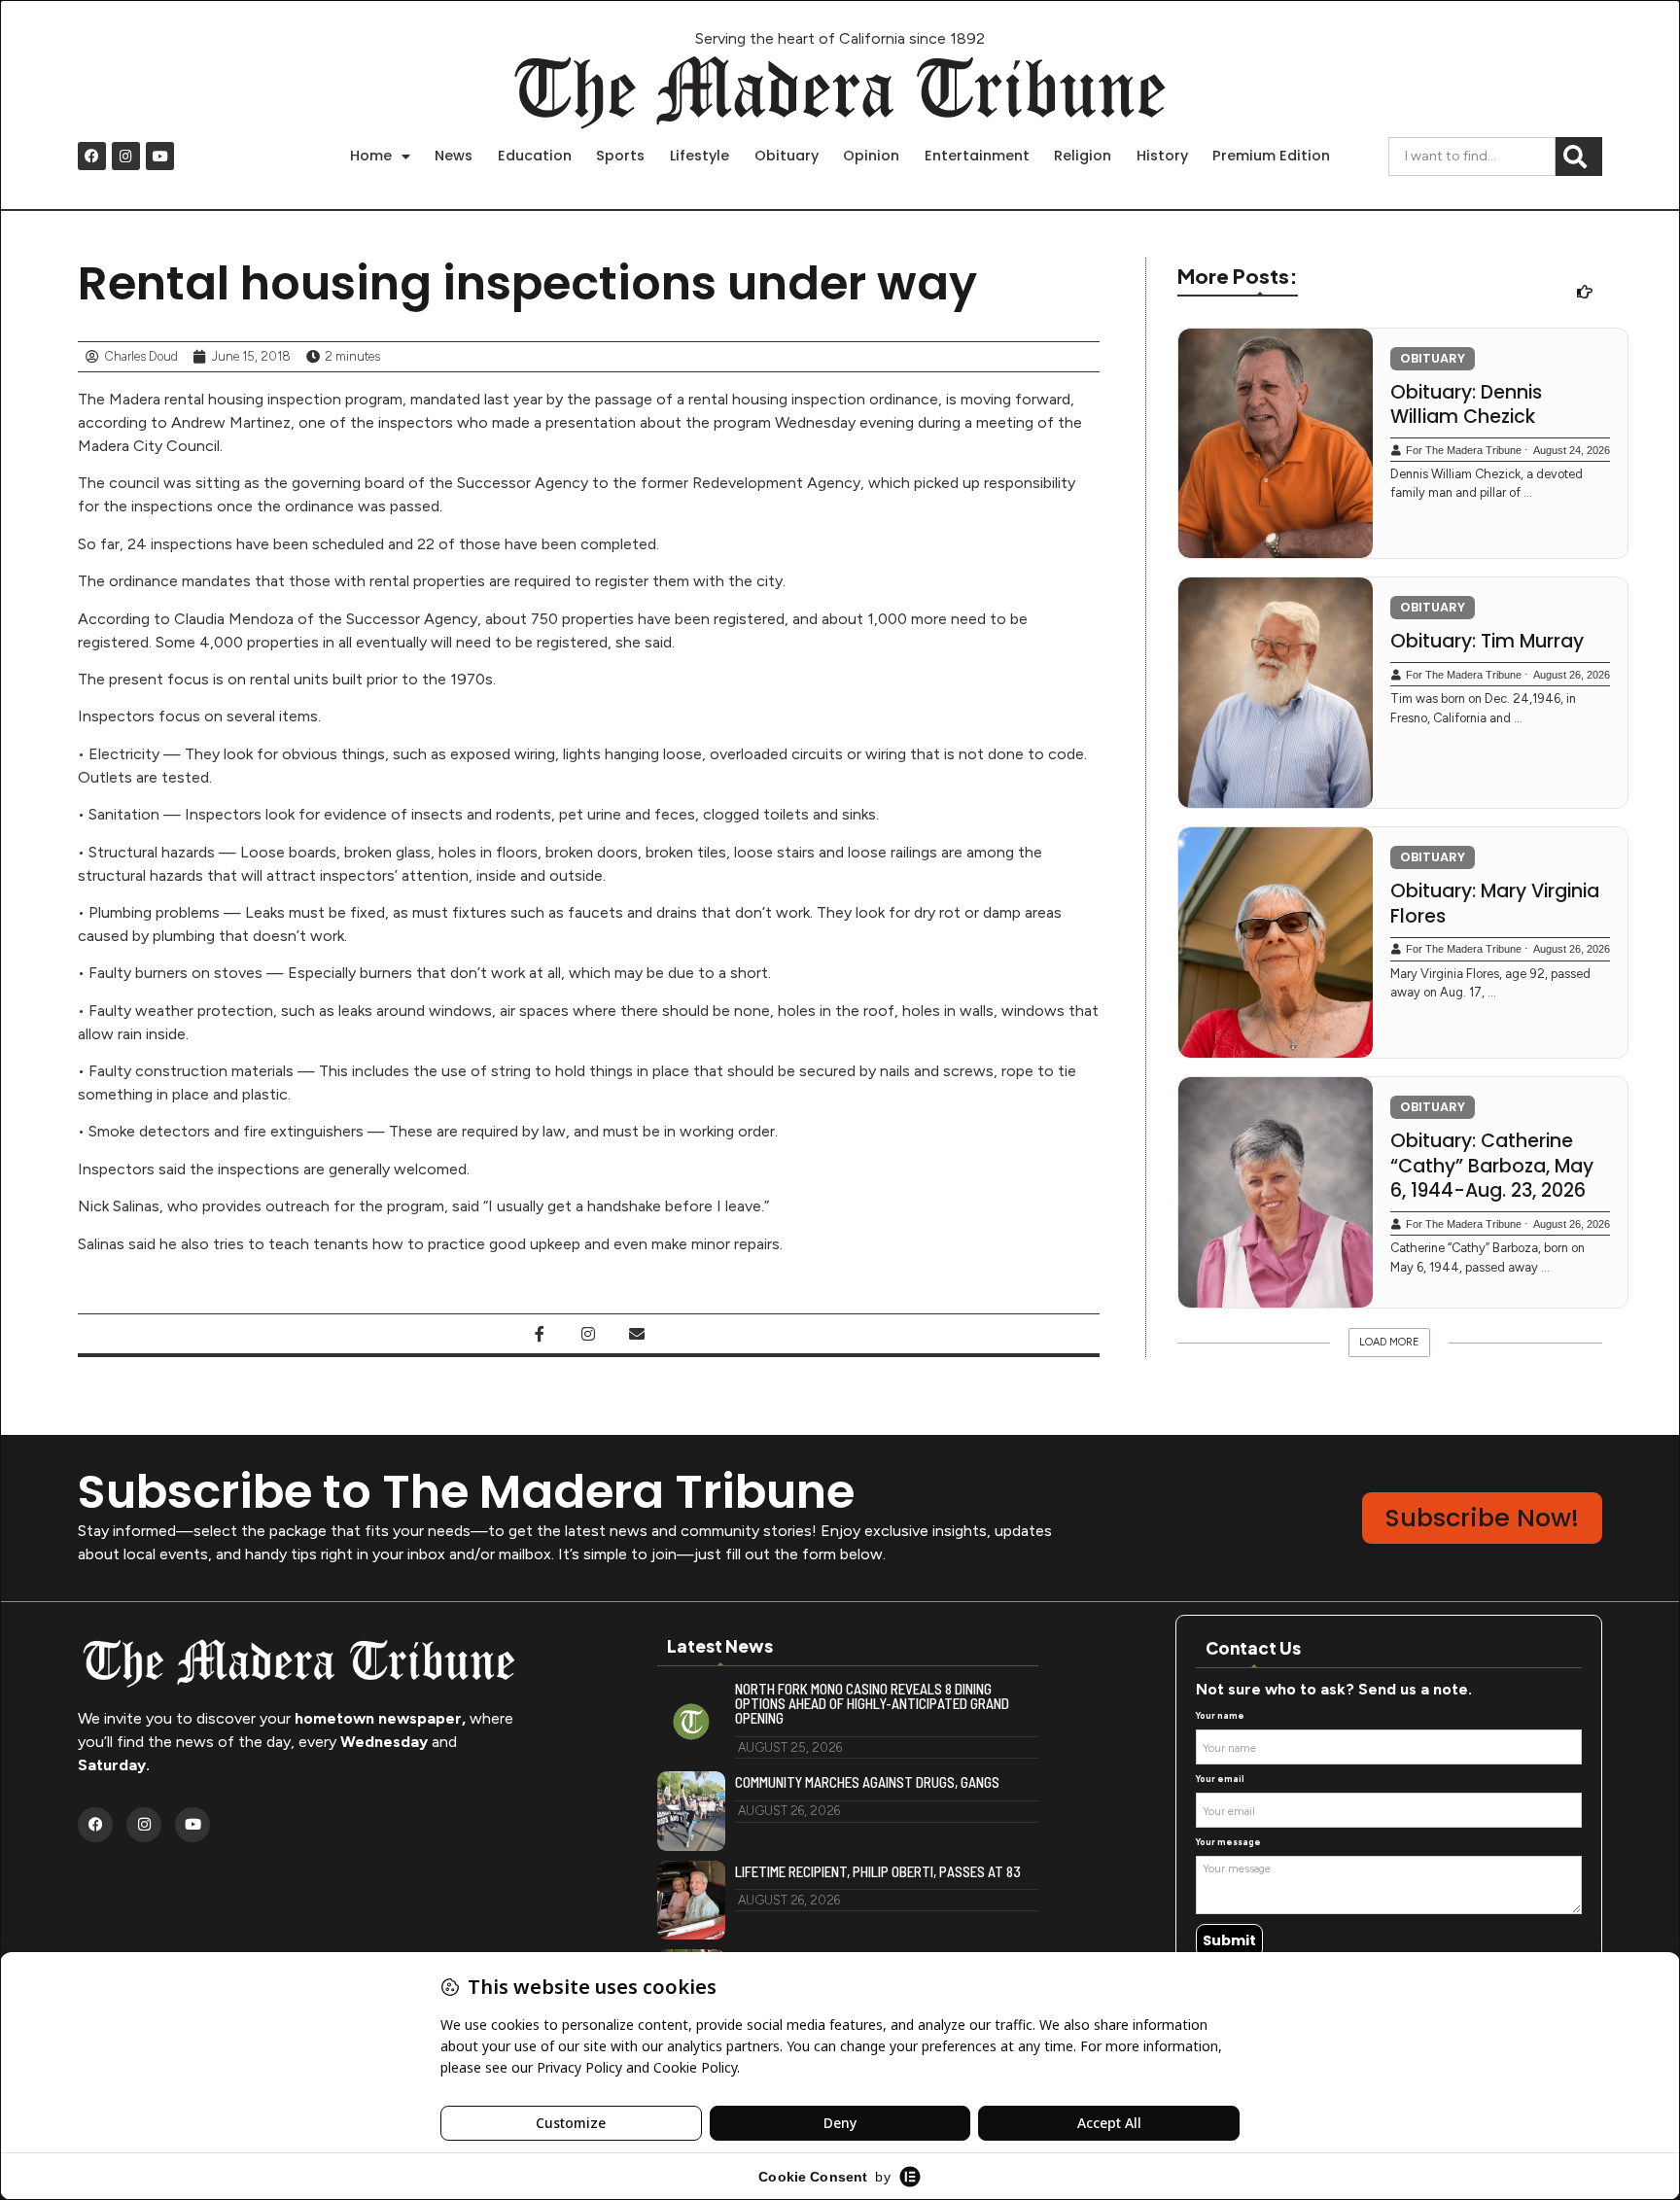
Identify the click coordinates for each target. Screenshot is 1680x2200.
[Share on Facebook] (540, 1334)
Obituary (787, 156)
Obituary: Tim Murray (1487, 642)
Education (535, 156)
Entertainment (977, 156)
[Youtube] (160, 156)
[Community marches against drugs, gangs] (691, 1811)
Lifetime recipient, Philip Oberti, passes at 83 (878, 1872)
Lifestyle (700, 156)
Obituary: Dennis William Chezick (1466, 405)
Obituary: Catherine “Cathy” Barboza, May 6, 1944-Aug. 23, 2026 (1492, 1166)
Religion (1083, 156)
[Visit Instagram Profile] (588, 1334)
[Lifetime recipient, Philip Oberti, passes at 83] (691, 1901)
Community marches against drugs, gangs (867, 1782)
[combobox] (1472, 157)
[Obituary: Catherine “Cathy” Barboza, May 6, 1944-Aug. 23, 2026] (1276, 1192)
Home (371, 156)
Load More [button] (1389, 1342)
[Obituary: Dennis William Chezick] (1276, 444)
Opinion (871, 156)
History (1162, 156)
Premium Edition (1271, 156)
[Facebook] (92, 156)
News (454, 156)
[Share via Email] (637, 1334)
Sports (620, 156)
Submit (1229, 1940)
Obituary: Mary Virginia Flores (1495, 904)
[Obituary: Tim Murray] (1276, 693)
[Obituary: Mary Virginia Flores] (1276, 943)
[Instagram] (126, 156)
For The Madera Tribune (1464, 450)
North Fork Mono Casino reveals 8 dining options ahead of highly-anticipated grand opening (872, 1704)
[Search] (1579, 157)
